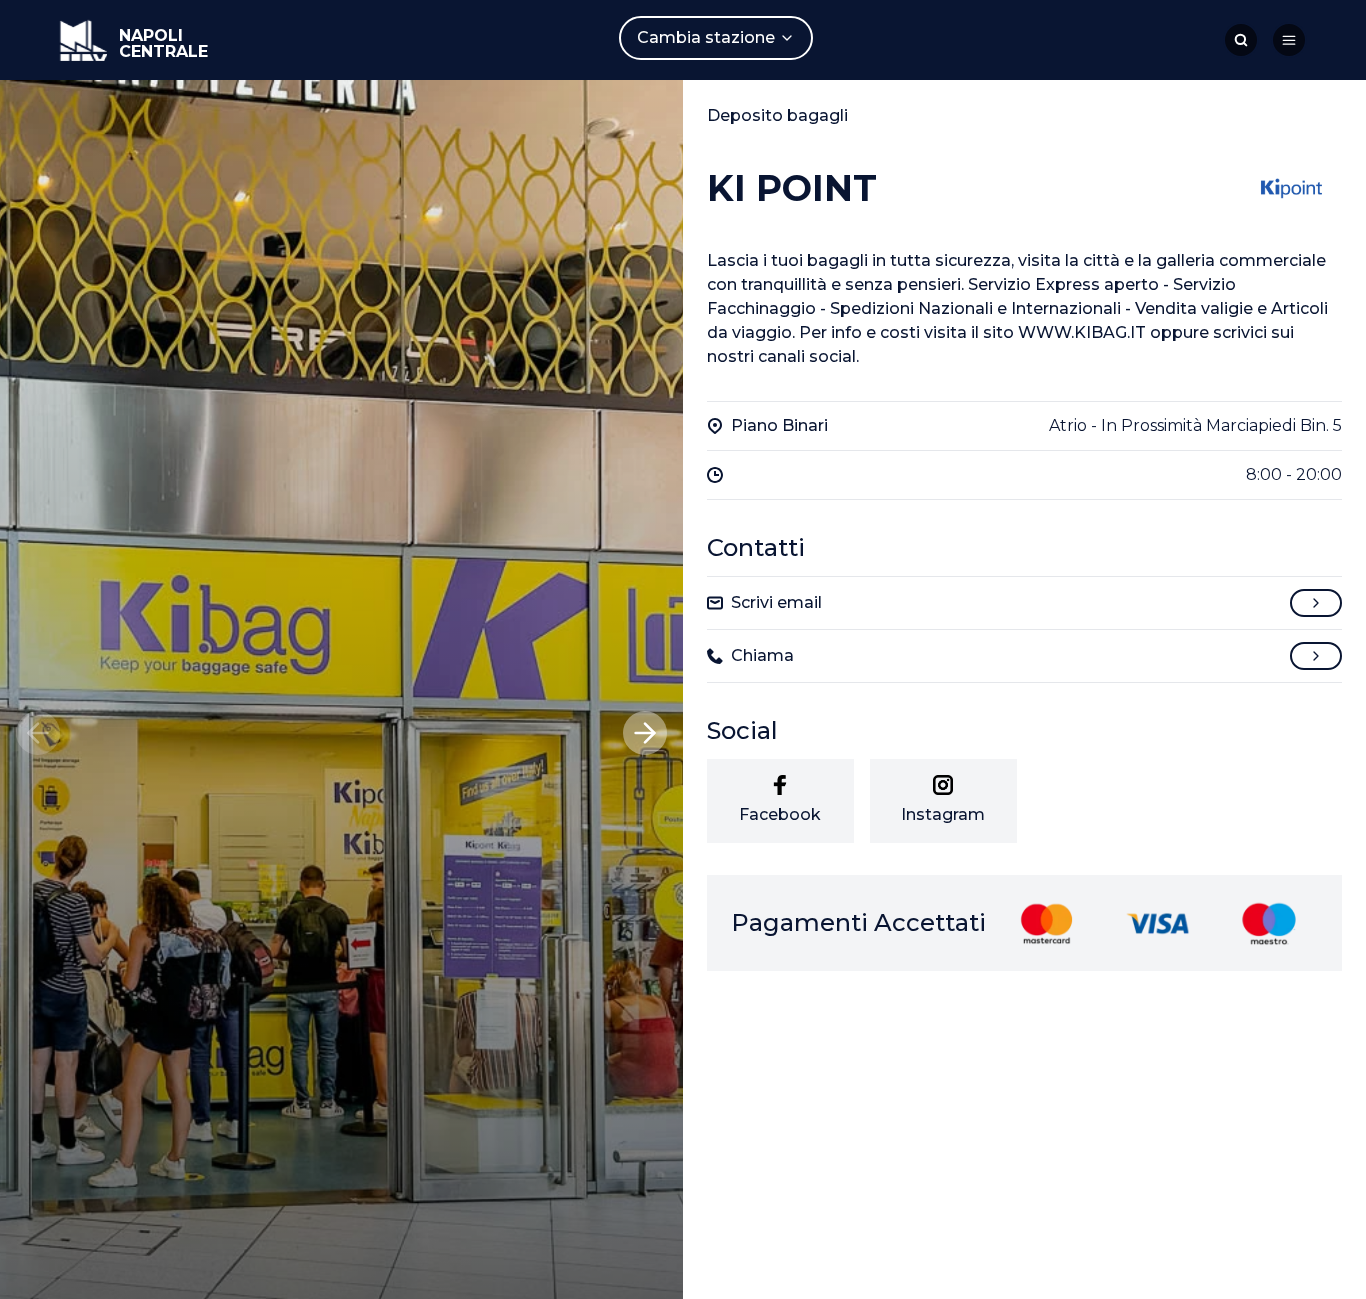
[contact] (1316, 603)
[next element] (645, 733)
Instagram (943, 814)
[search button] (1241, 40)
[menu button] (1289, 40)
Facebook (780, 814)
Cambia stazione (706, 37)
